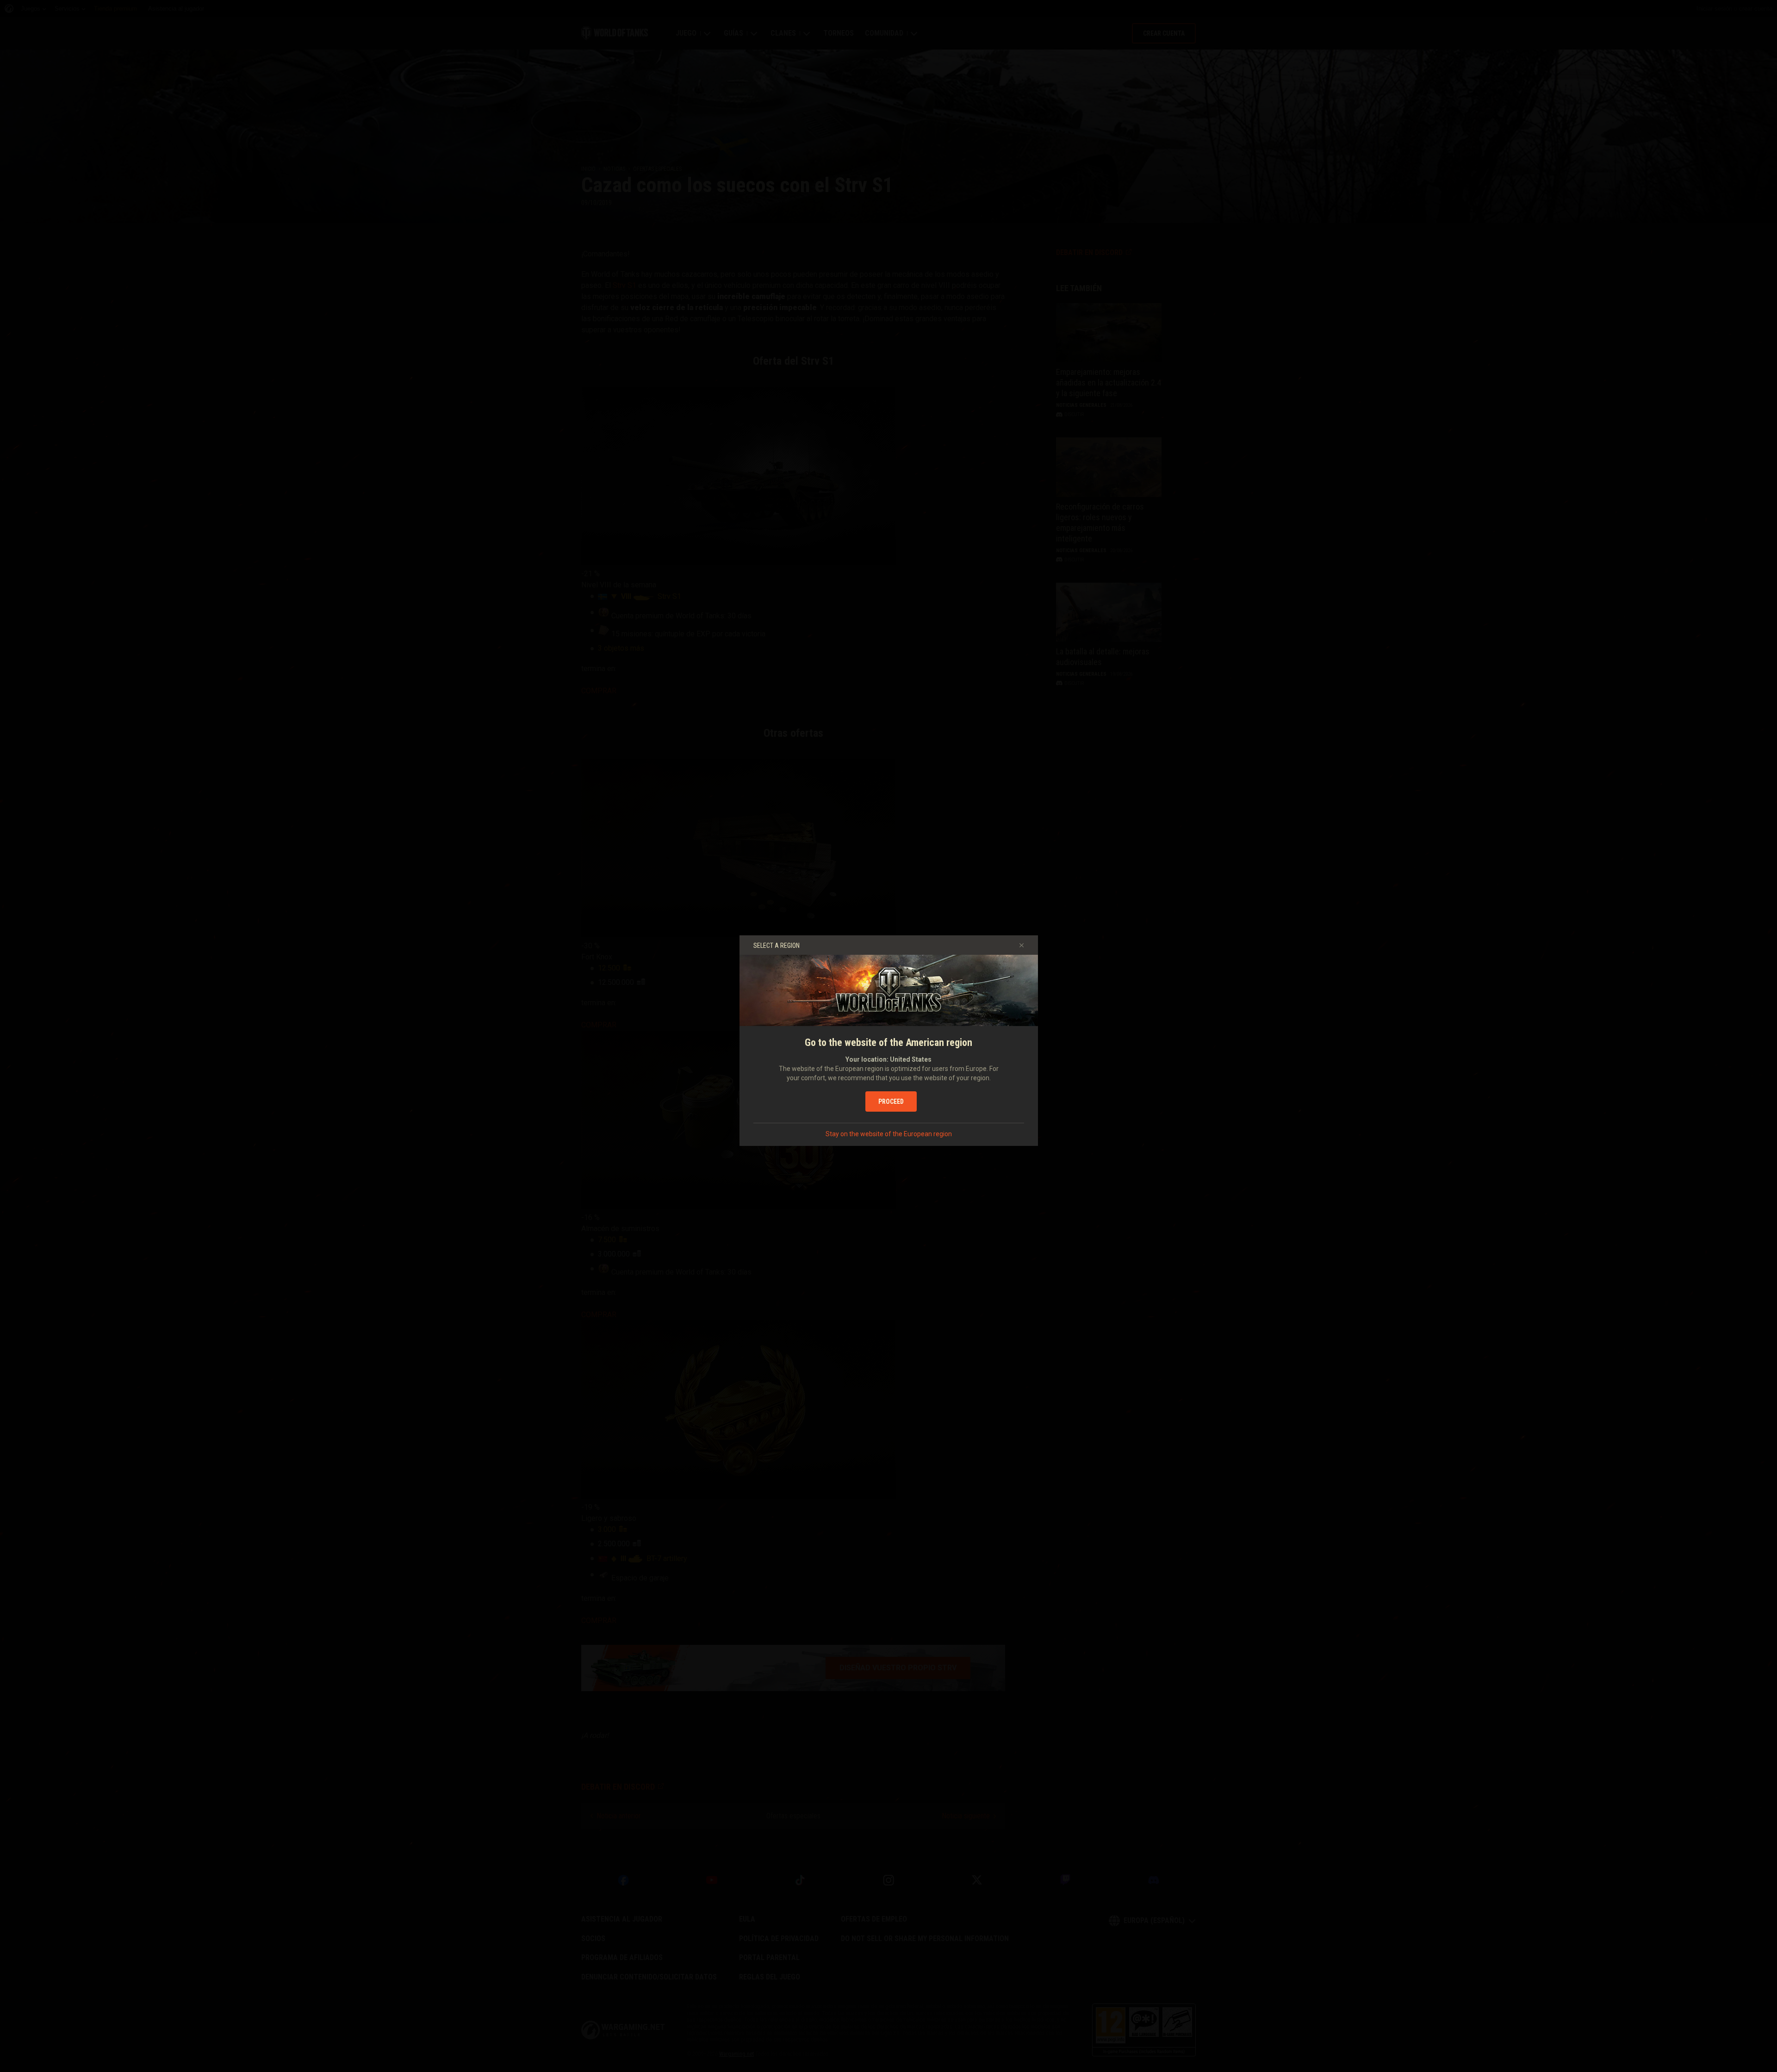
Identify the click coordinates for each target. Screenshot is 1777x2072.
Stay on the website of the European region (889, 1134)
